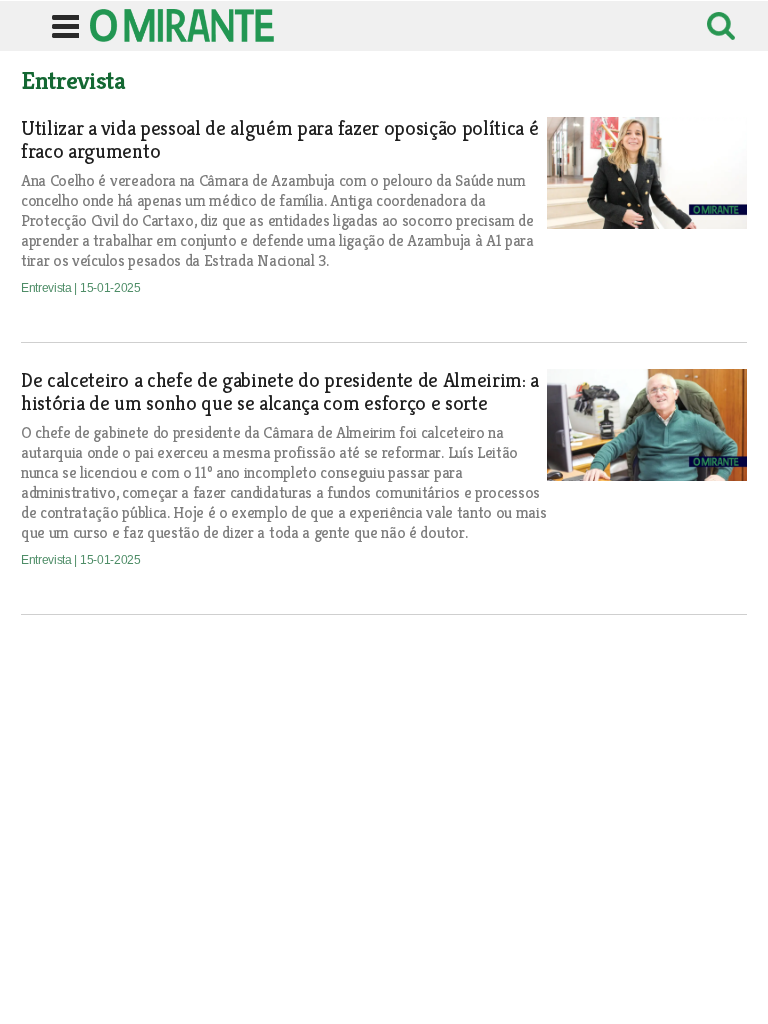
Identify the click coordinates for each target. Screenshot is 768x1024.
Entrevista (47, 288)
